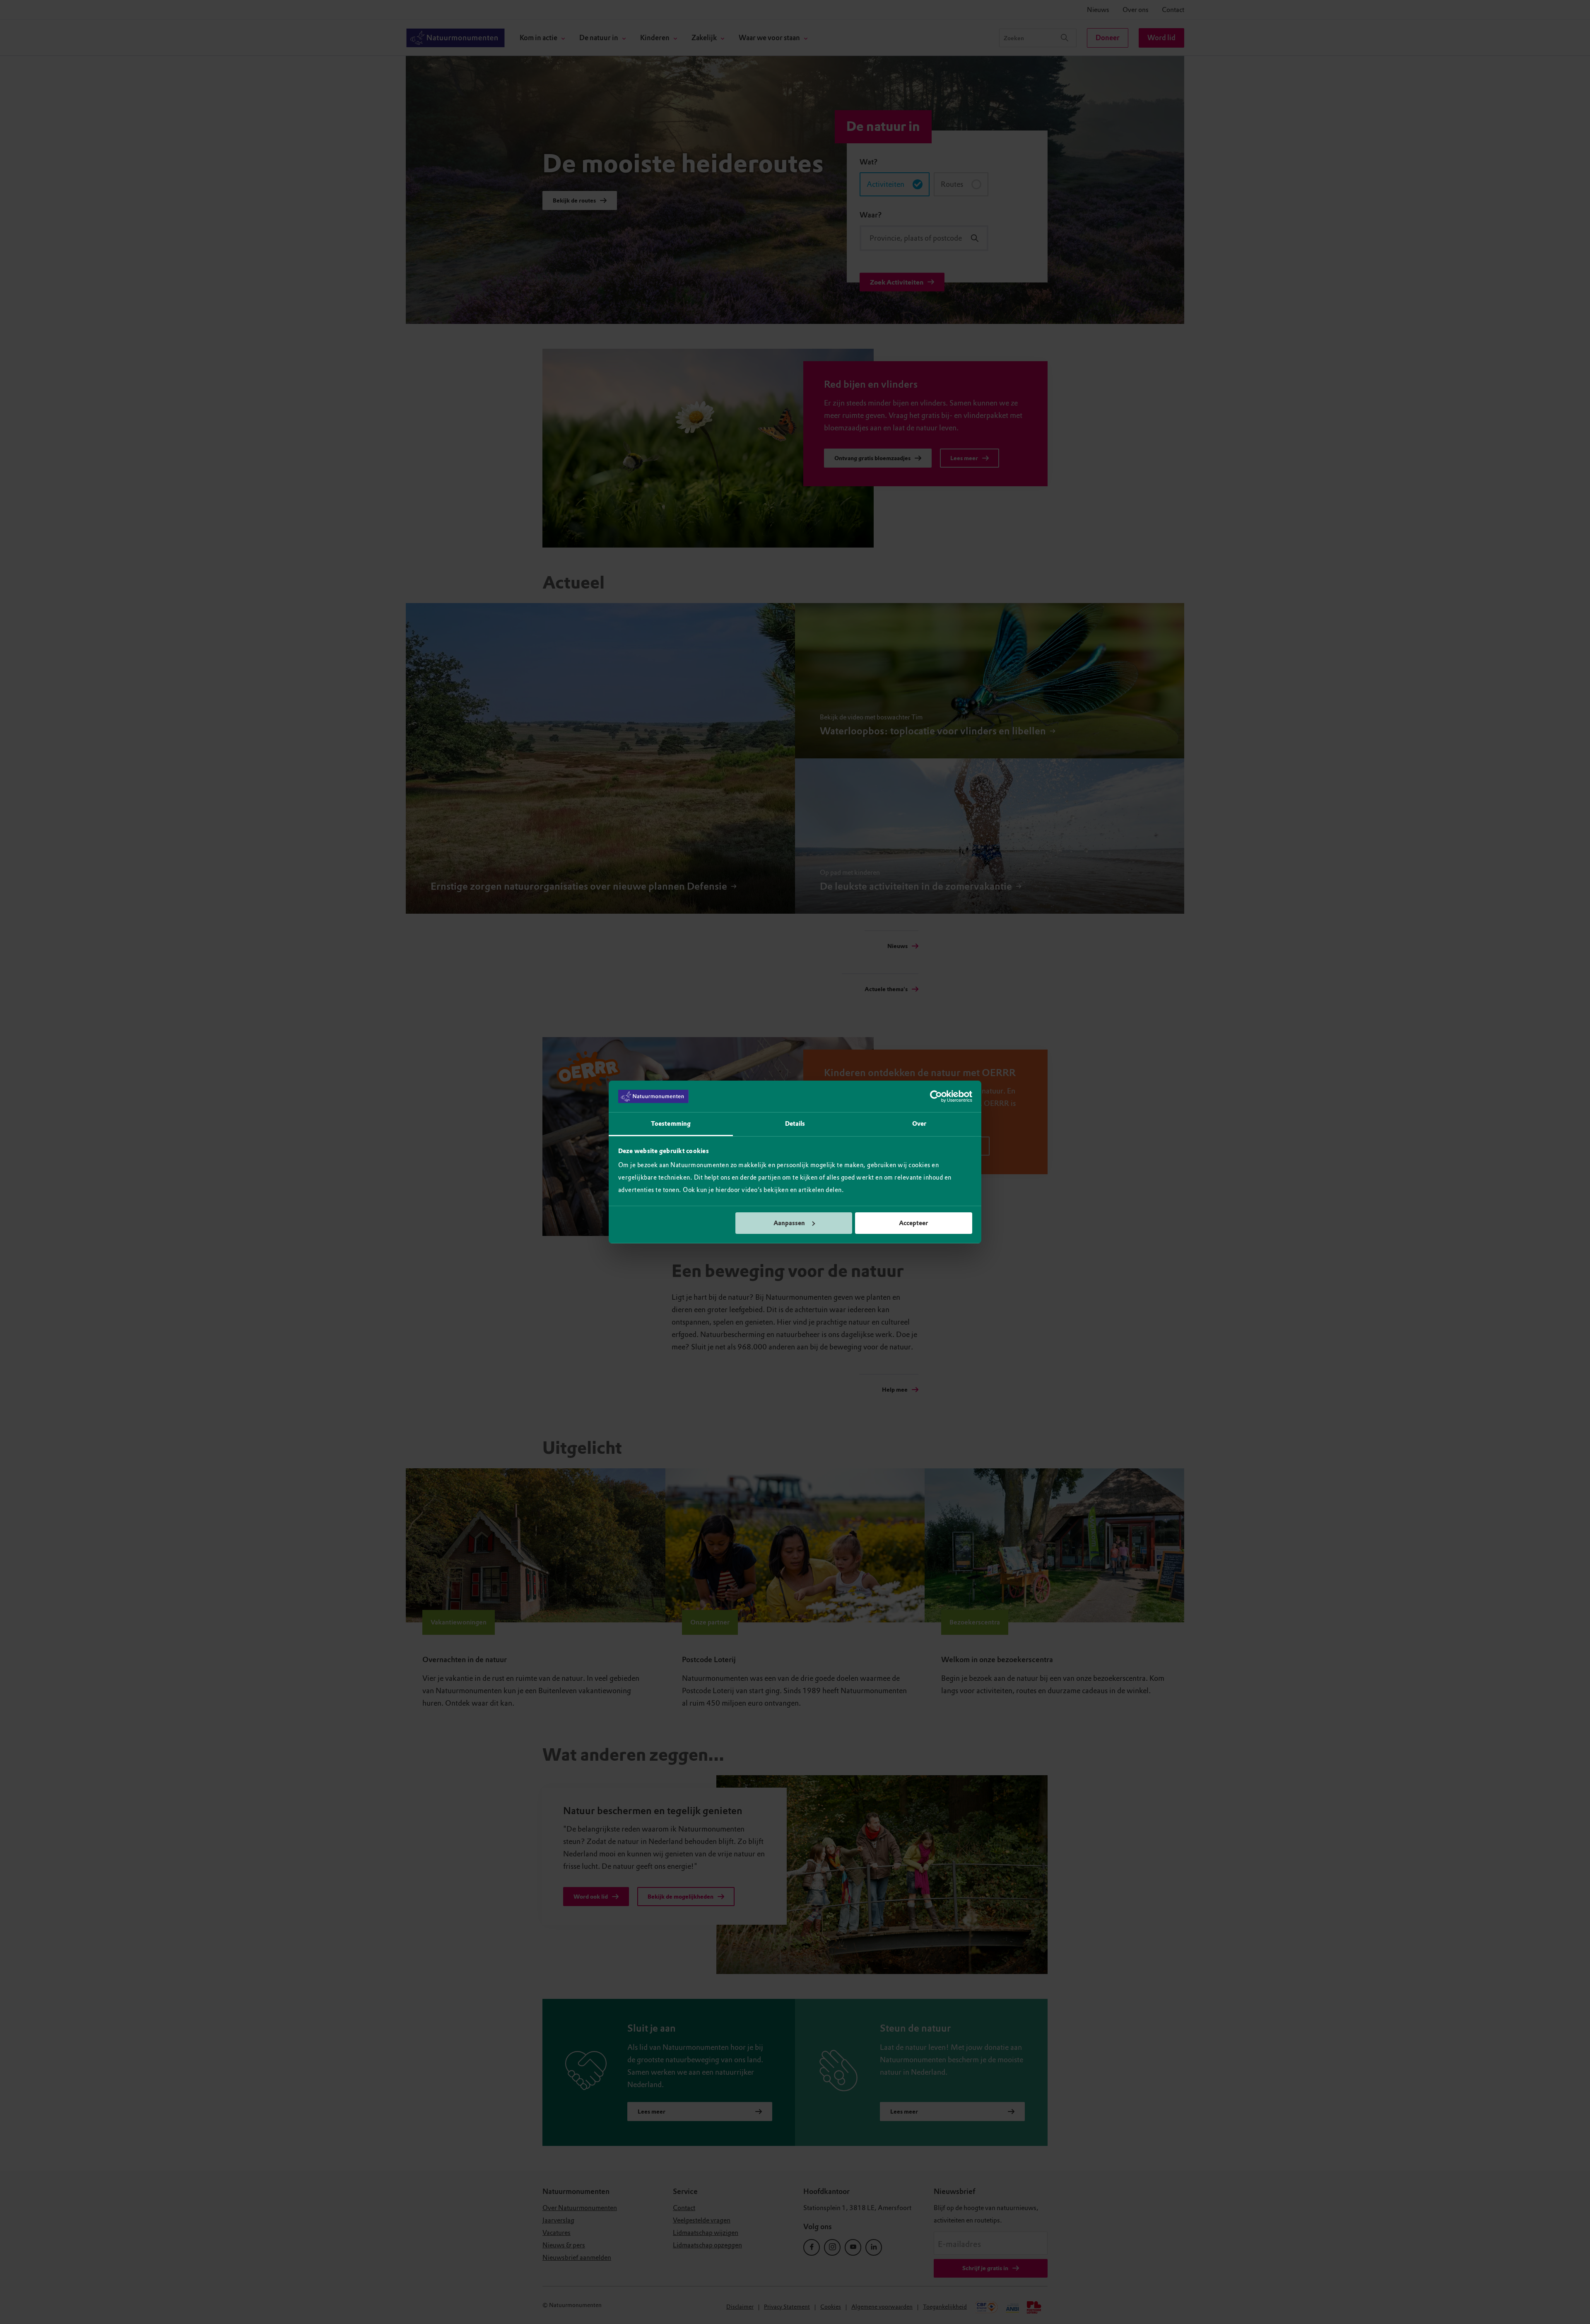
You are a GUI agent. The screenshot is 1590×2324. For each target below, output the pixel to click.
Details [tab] (795, 1124)
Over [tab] (919, 1124)
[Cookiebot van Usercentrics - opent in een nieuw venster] (936, 1096)
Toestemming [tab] (671, 1124)
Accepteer (913, 1223)
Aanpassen (789, 1223)
